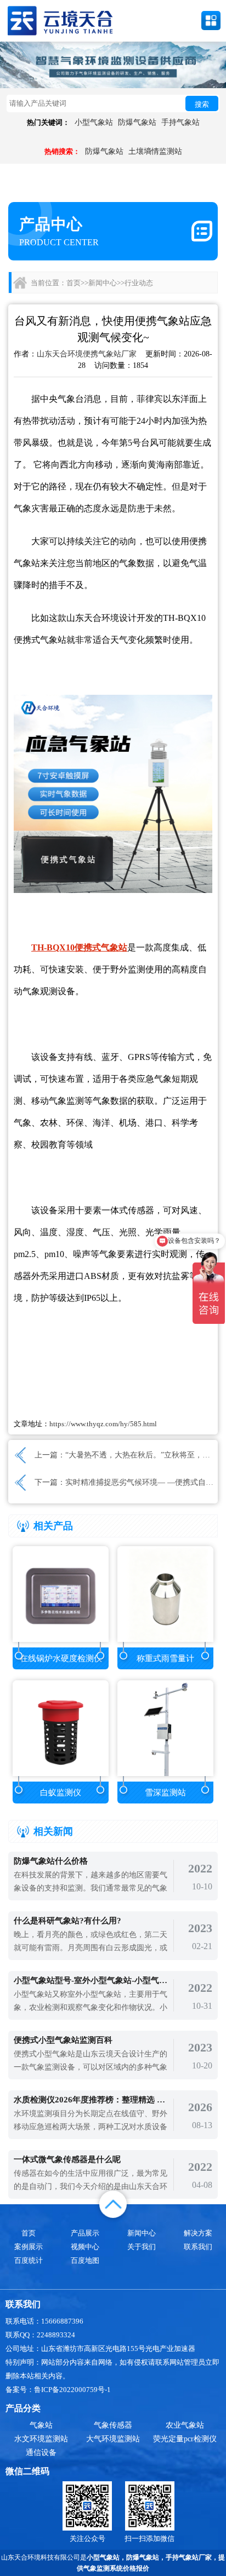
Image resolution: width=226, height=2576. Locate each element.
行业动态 (139, 283)
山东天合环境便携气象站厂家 (87, 354)
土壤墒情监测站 (155, 151)
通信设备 (41, 2453)
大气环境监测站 (113, 2439)
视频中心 (85, 2247)
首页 (74, 283)
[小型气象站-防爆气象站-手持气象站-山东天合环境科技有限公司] (60, 20)
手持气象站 (180, 122)
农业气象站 (185, 2425)
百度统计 (29, 2260)
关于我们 (142, 2247)
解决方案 (198, 2233)
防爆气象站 (137, 122)
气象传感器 (113, 2425)
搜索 (202, 104)
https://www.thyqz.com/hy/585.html (103, 1424)
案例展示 (29, 2247)
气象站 (41, 2425)
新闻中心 (103, 283)
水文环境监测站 (41, 2439)
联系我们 (198, 2247)
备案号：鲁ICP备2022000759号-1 (58, 2390)
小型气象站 (94, 122)
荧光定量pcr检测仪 (185, 2439)
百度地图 (85, 2260)
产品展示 (85, 2233)
